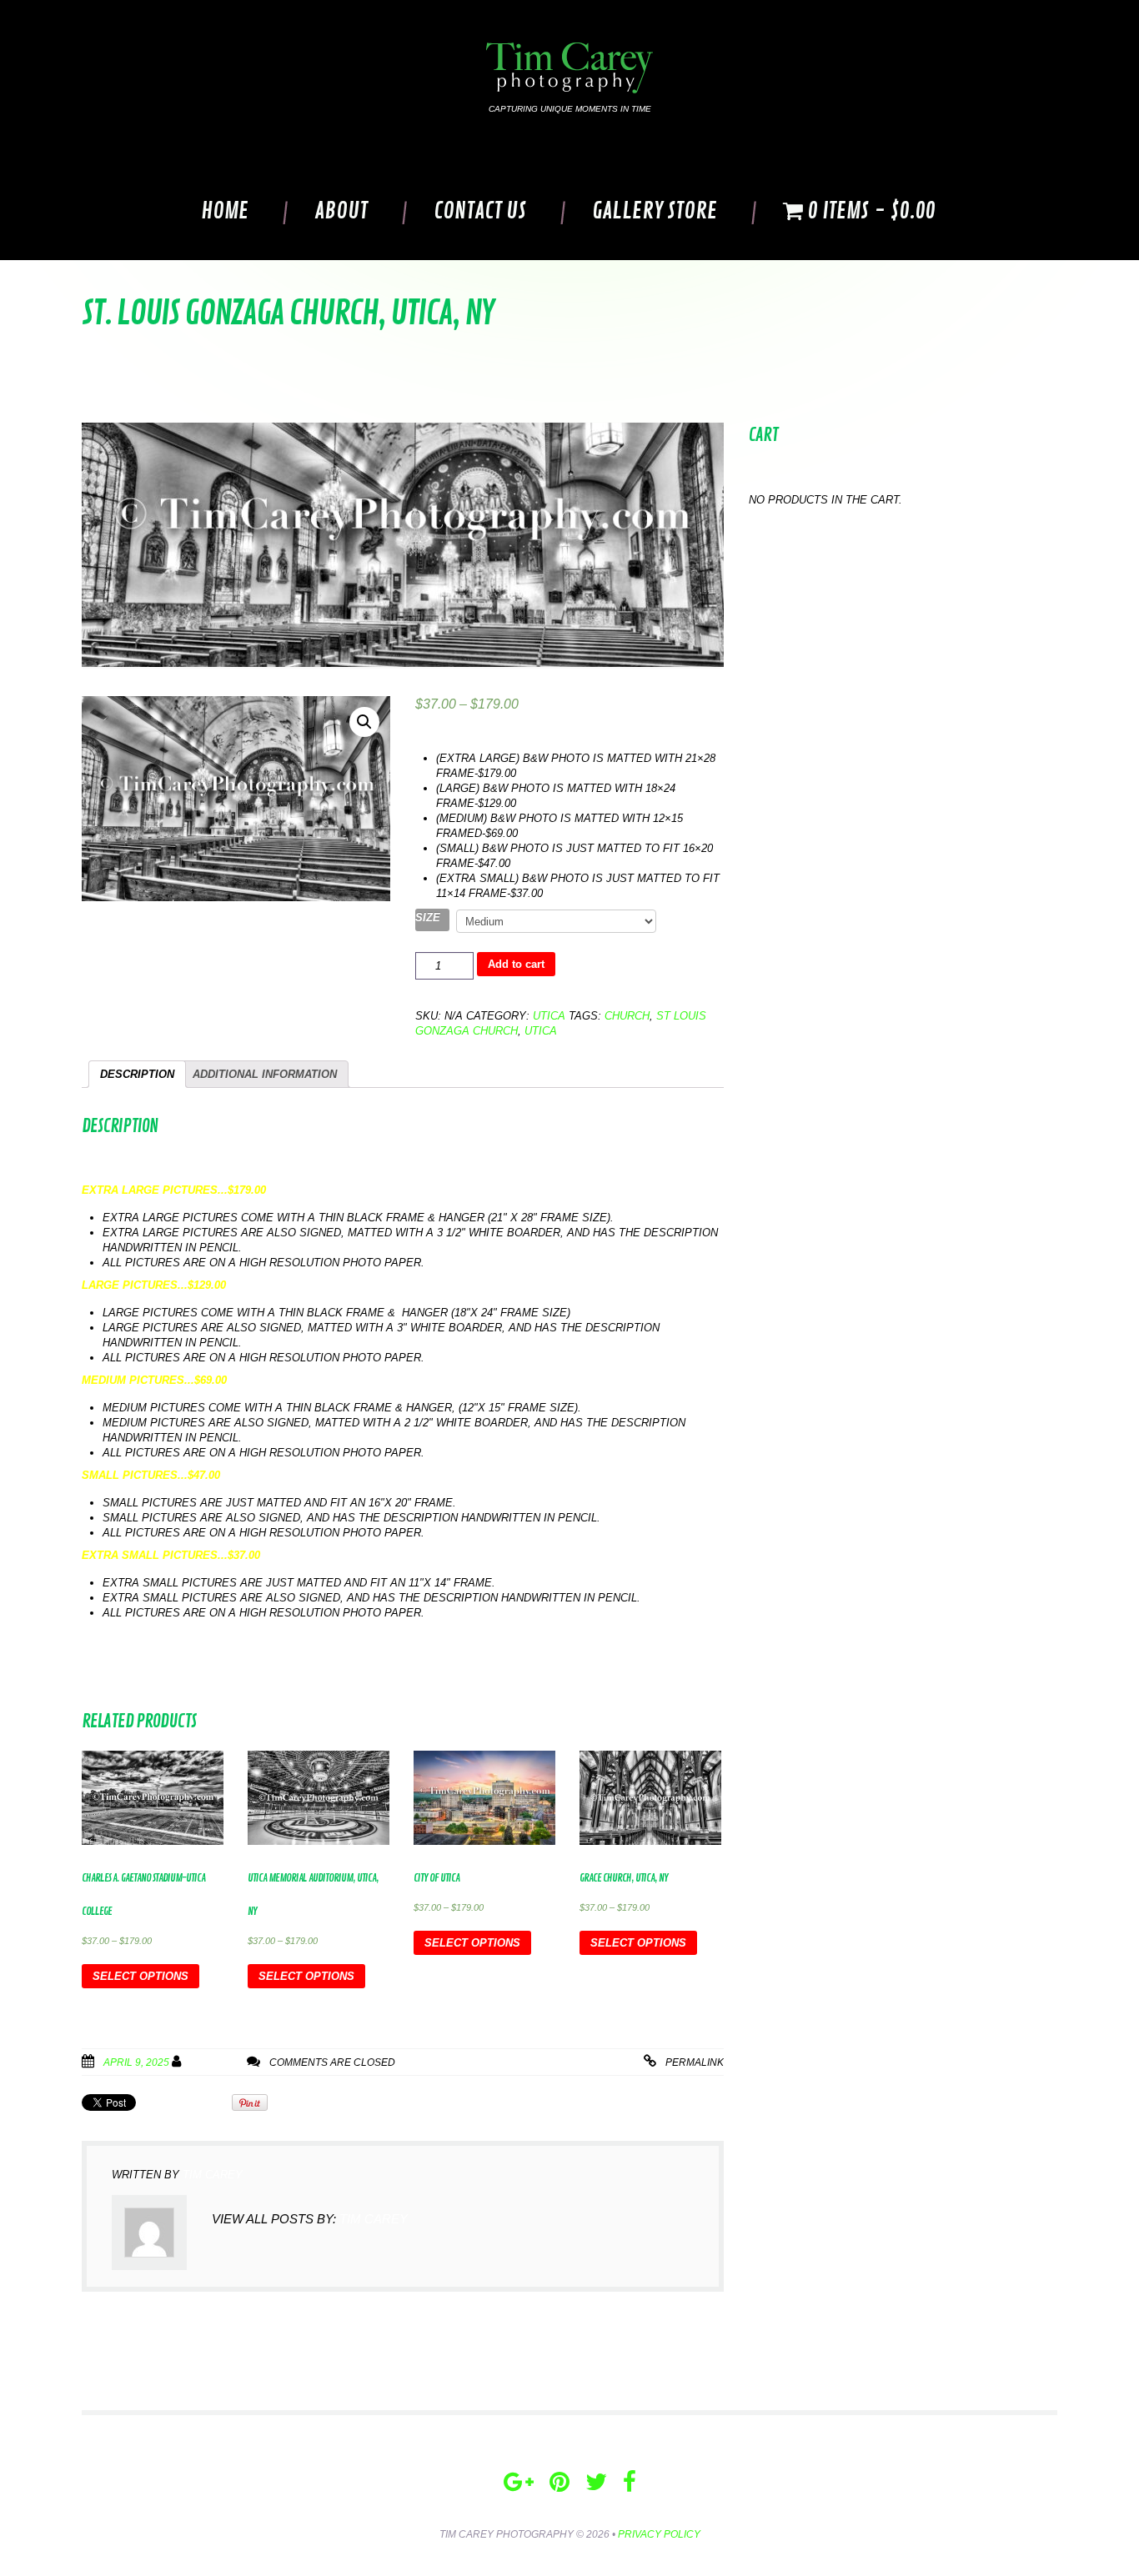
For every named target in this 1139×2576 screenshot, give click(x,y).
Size (428, 917)
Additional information (265, 1074)
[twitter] (596, 2482)
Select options (140, 1976)
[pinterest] (559, 2482)
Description (137, 1074)
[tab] (137, 1074)
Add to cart (516, 964)
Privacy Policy (659, 2534)
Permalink (695, 2062)
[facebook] (630, 2482)
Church (627, 1016)
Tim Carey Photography (507, 2534)
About (341, 211)
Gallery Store (655, 211)
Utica (549, 1016)
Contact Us (480, 211)
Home (225, 211)
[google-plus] (519, 2482)
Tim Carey (217, 2062)
